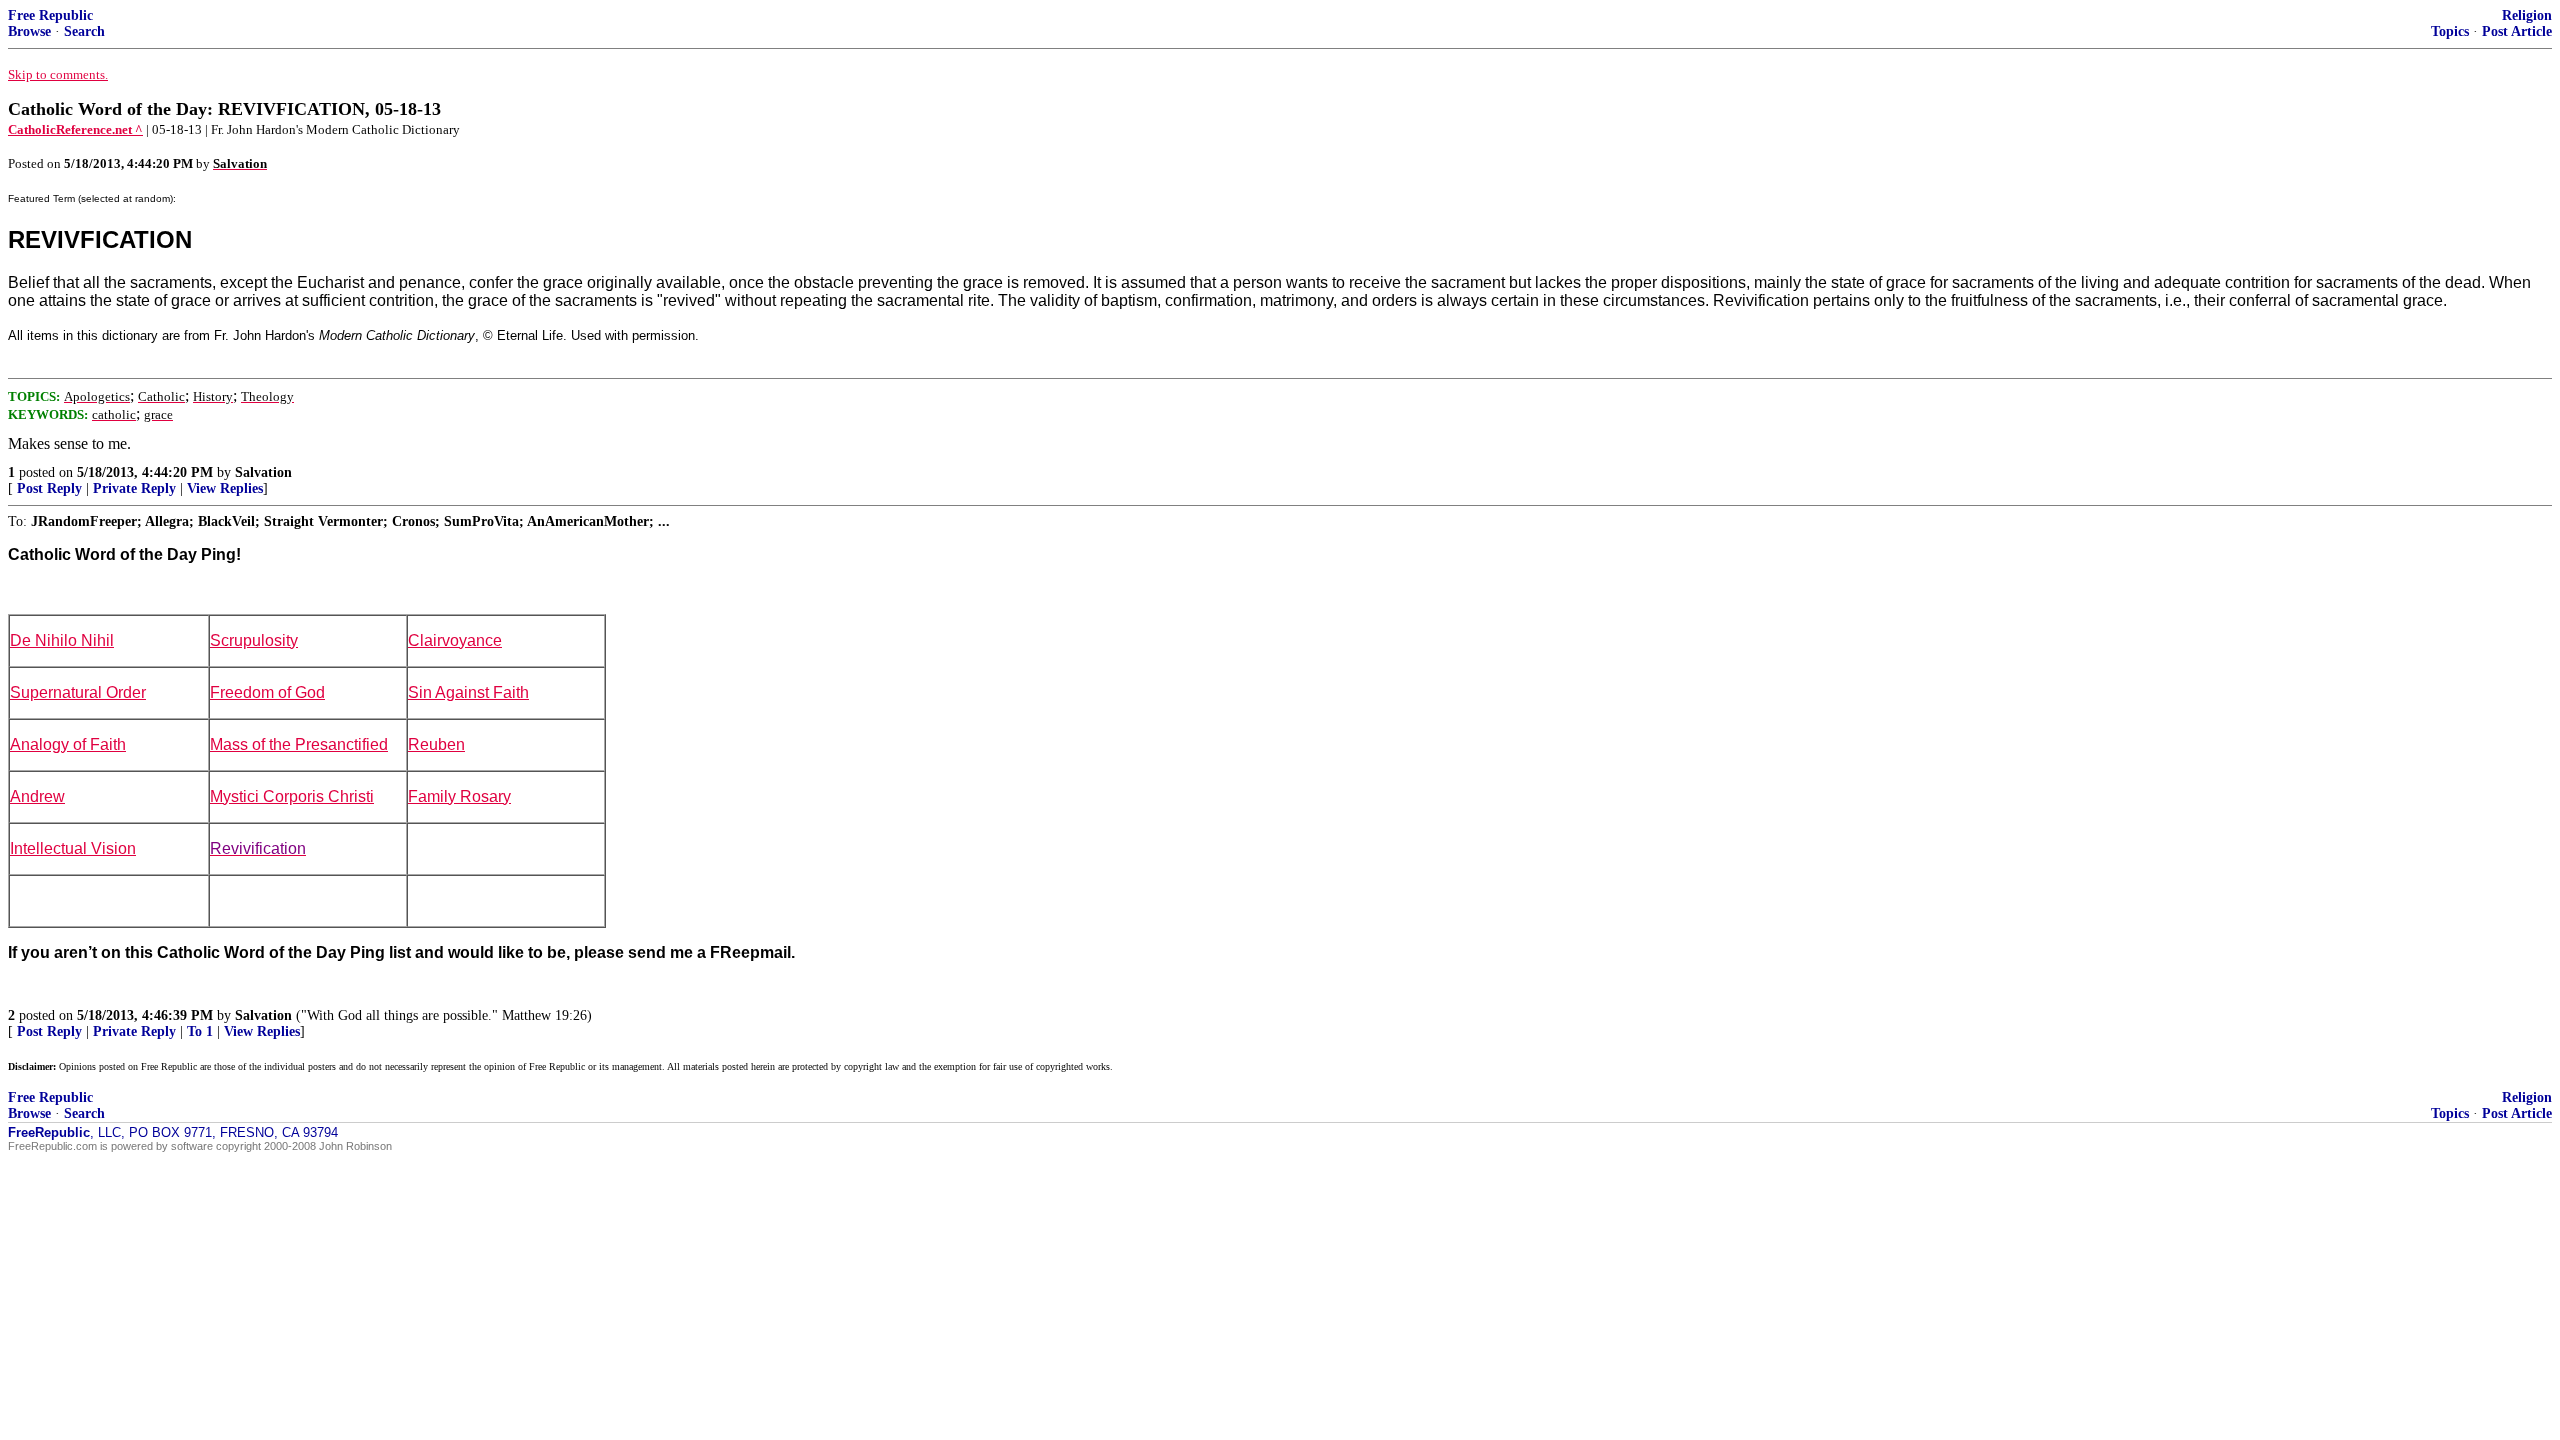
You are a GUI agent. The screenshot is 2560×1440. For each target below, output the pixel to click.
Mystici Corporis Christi (292, 796)
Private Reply (134, 488)
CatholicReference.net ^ (75, 129)
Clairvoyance (455, 640)
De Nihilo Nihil (62, 640)
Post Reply (49, 488)
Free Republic (50, 15)
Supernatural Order (78, 692)
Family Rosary (459, 796)
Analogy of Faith (68, 744)
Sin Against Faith (468, 692)
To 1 (200, 1031)
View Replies (225, 488)
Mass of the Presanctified (299, 744)
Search (84, 31)
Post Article (2517, 31)
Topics (2450, 31)
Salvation (263, 472)
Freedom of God (267, 692)
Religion (2527, 15)
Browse (29, 31)
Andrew (37, 796)
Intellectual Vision (73, 848)
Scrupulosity (254, 640)
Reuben (436, 744)
